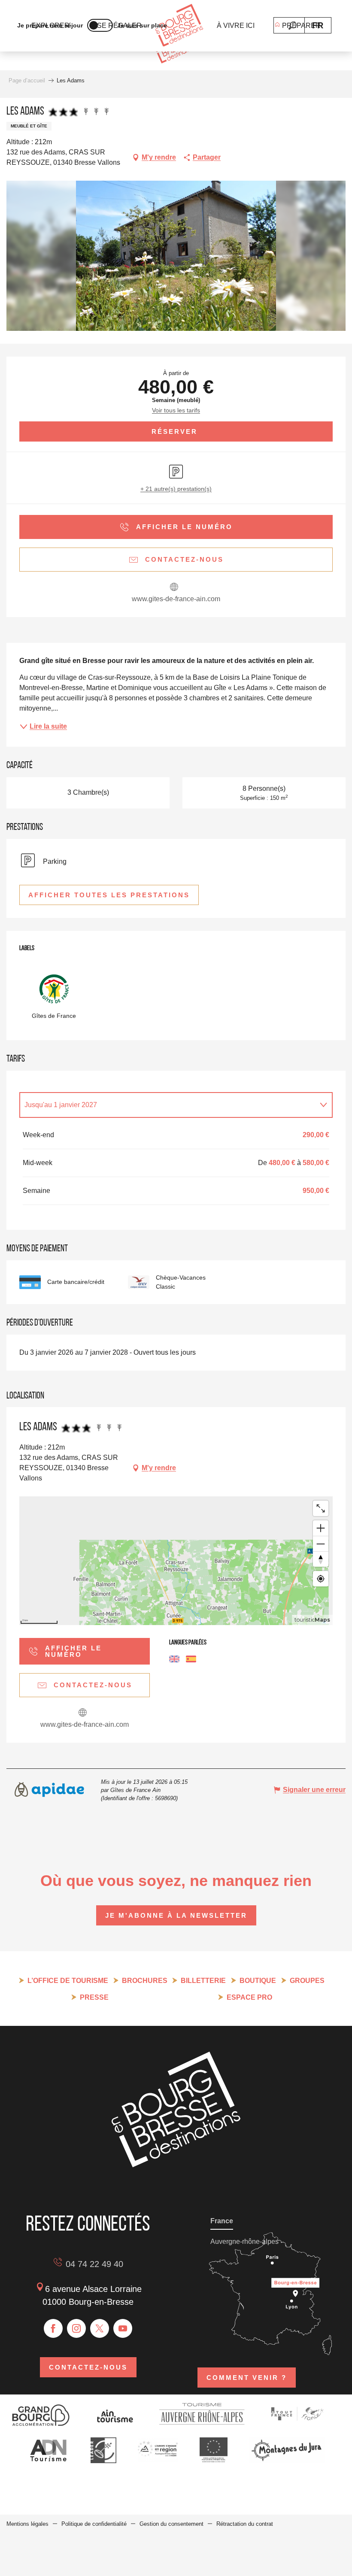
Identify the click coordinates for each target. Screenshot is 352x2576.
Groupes (307, 1981)
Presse (94, 1997)
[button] (293, 26)
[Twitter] (100, 2328)
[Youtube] (123, 2328)
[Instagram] (76, 2328)
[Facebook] (53, 2328)
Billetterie (203, 1981)
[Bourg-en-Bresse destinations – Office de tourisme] (176, 2165)
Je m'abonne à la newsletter (176, 1915)
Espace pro (249, 1997)
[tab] (167, 1105)
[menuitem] (179, 26)
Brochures (145, 1981)
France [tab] (222, 2221)
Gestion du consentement (171, 2524)
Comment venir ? (247, 2378)
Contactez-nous (88, 2367)
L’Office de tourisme (68, 1981)
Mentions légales (27, 2524)
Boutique (258, 1981)
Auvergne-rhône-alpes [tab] (244, 2242)
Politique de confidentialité (94, 2524)
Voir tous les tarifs (176, 410)
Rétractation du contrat (245, 2524)
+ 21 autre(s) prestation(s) (176, 489)
